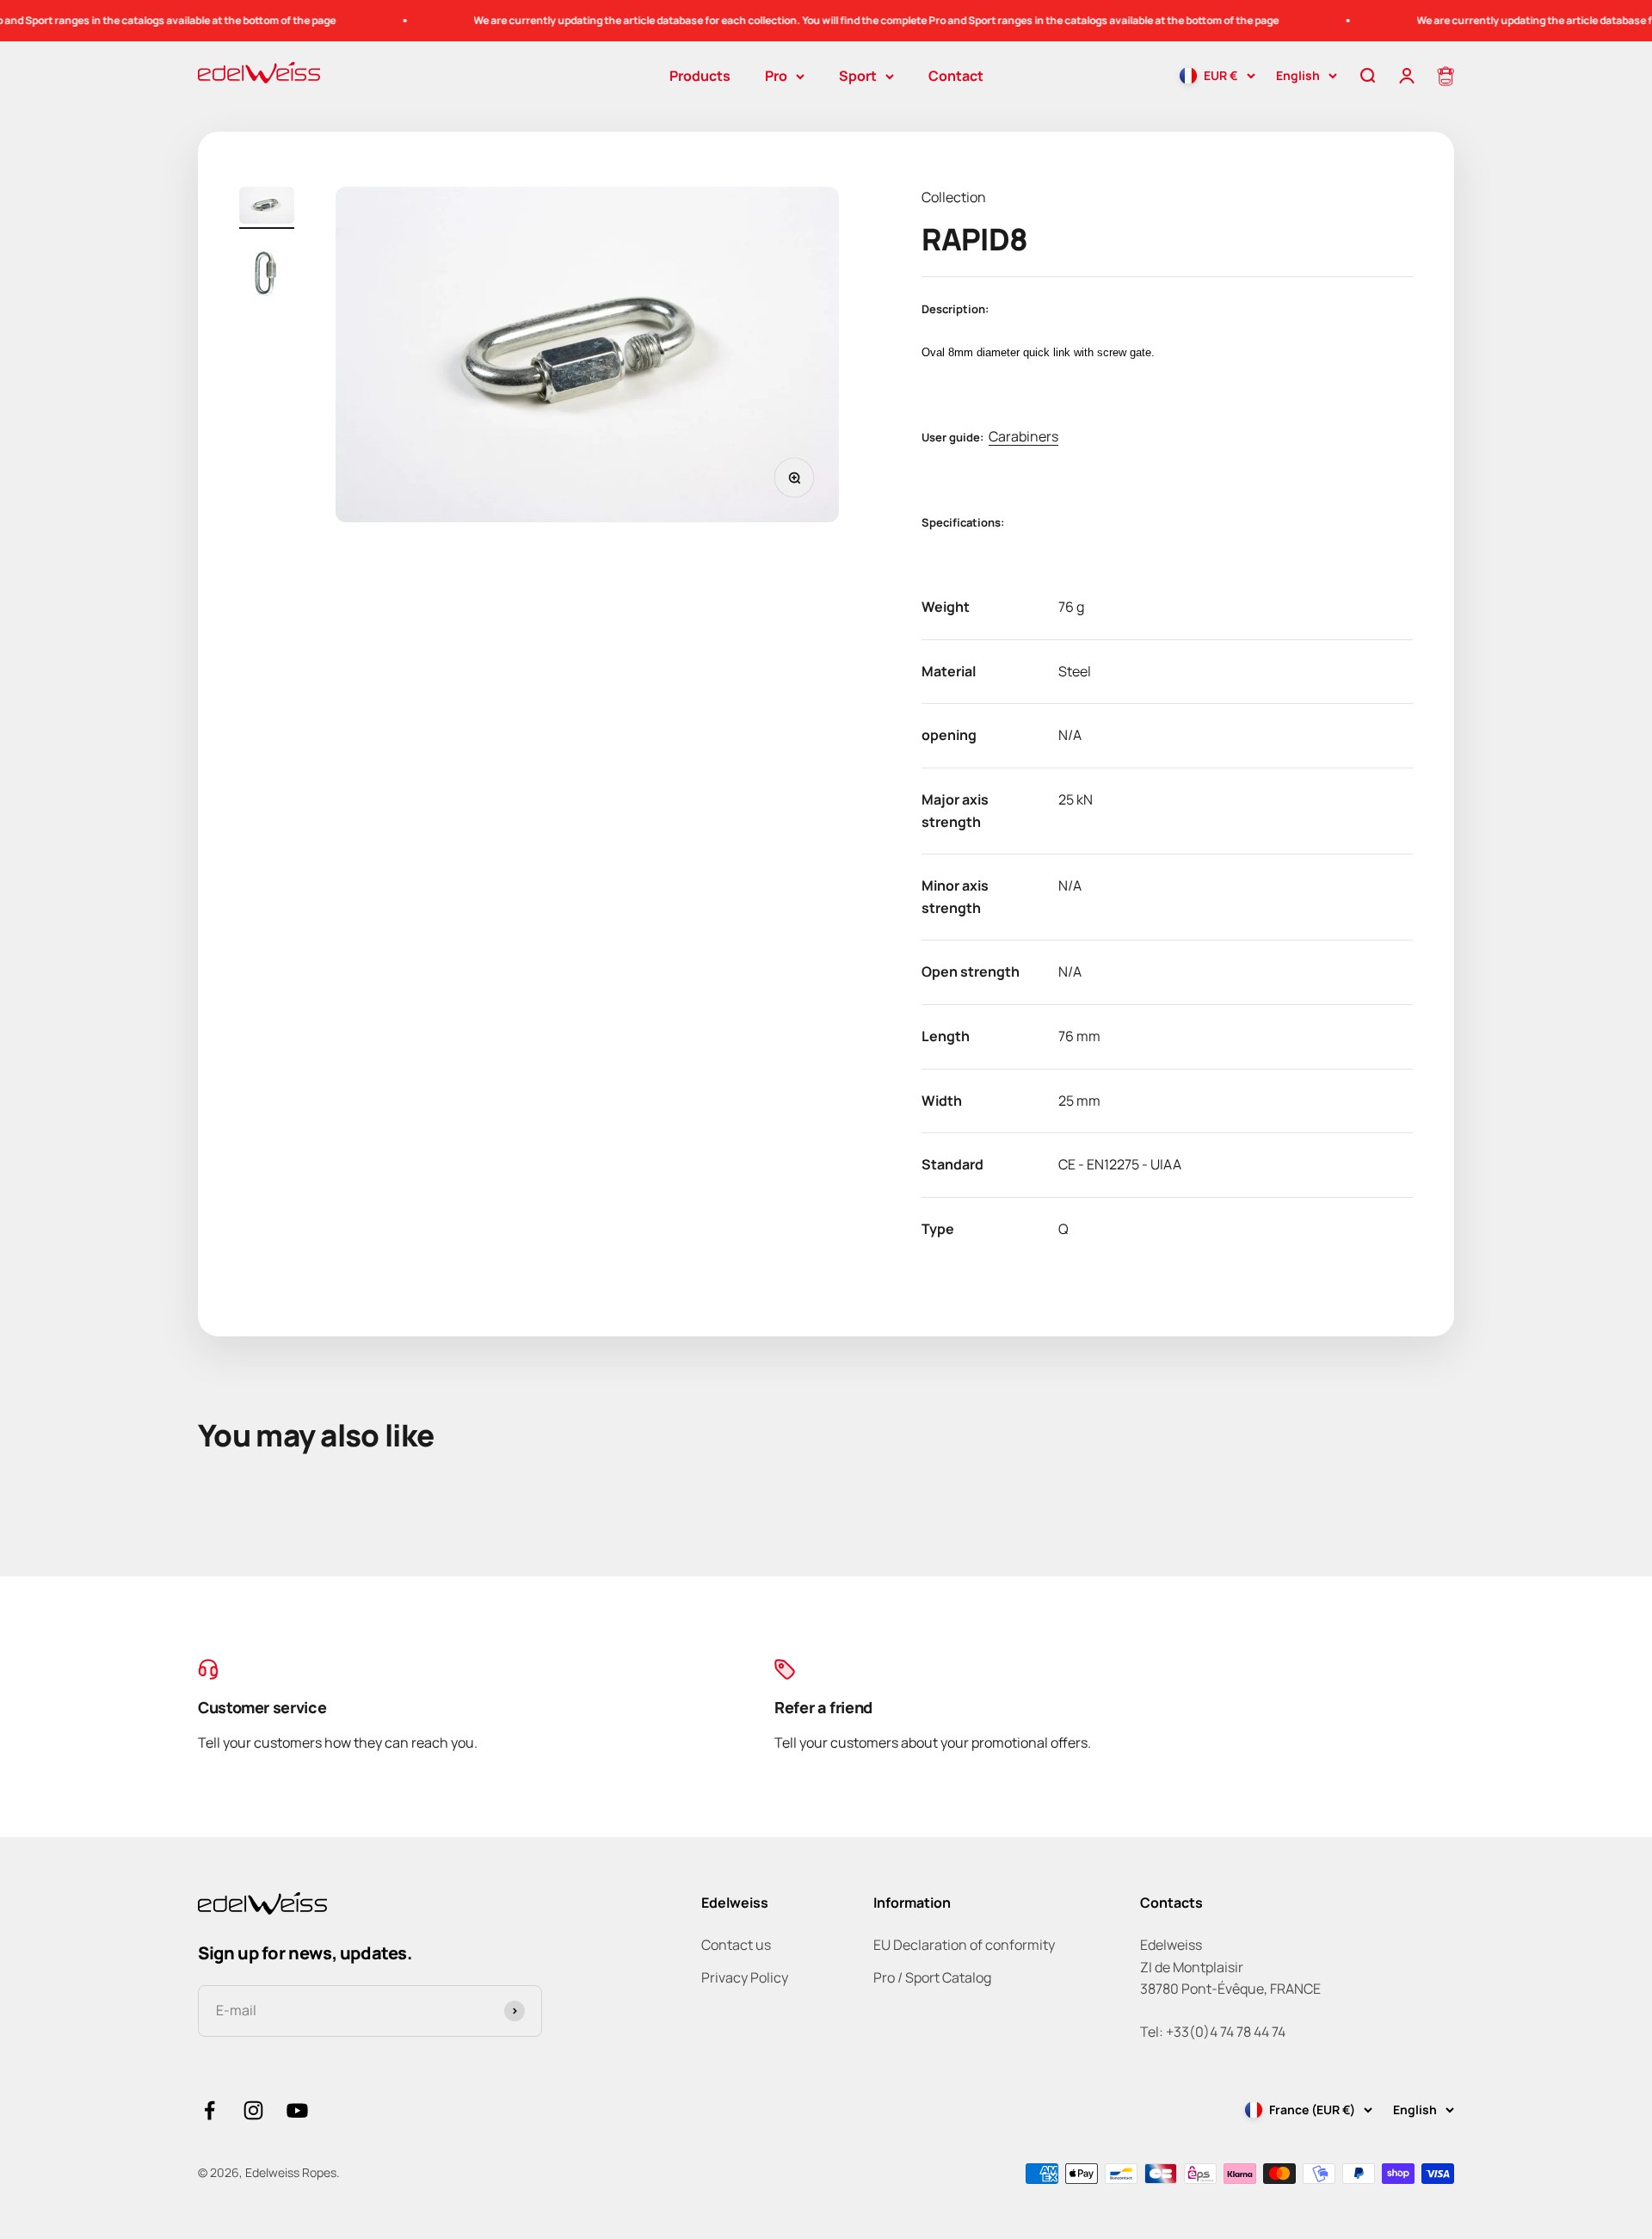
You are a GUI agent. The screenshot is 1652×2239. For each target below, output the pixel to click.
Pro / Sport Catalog (932, 1977)
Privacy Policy (745, 1977)
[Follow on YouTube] (297, 2110)
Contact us (736, 1945)
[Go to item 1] (267, 208)
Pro (776, 76)
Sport (858, 76)
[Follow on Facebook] (210, 2110)
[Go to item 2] (267, 277)
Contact (956, 76)
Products (700, 76)
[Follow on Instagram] (253, 2110)
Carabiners (1023, 436)
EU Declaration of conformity (964, 1945)
